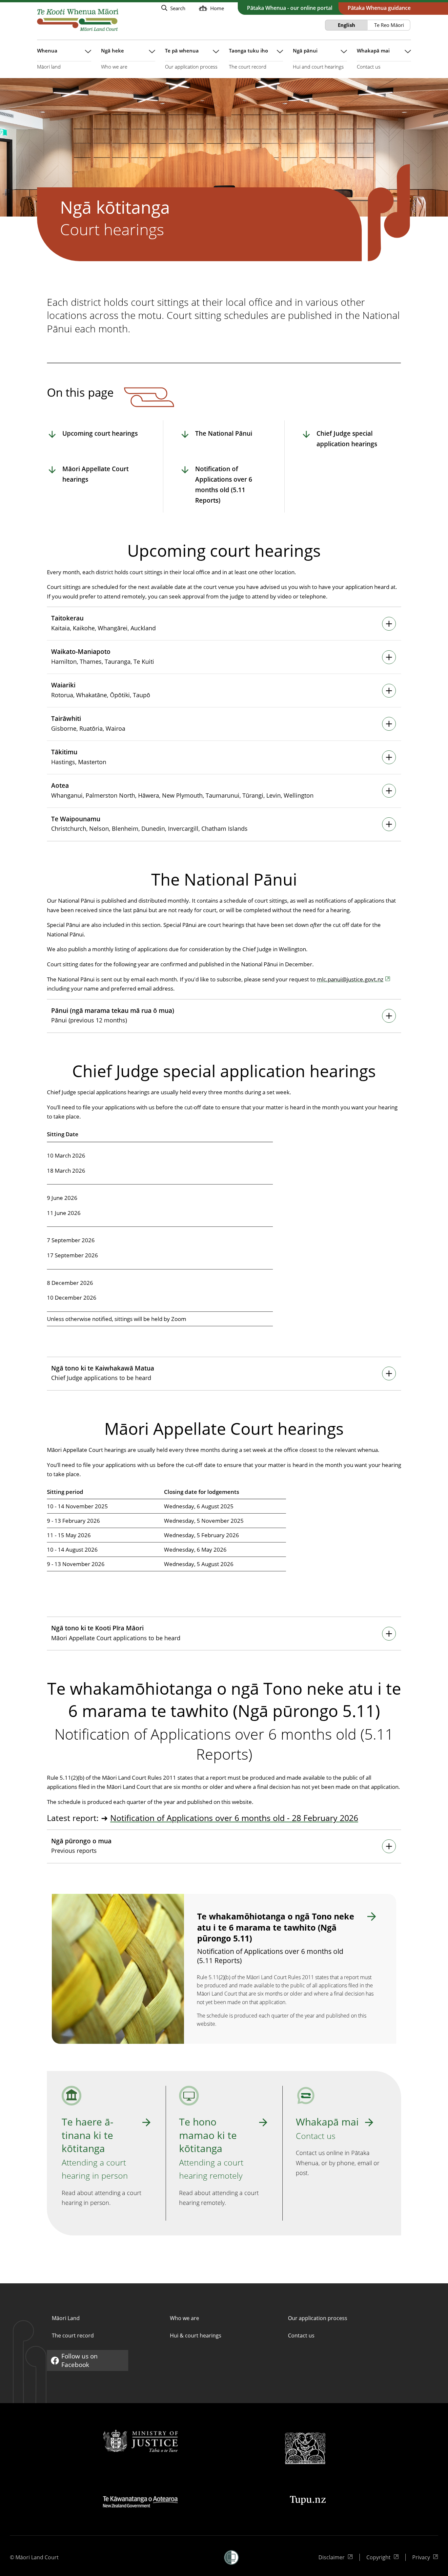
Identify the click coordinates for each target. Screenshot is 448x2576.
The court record (73, 2335)
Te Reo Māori (389, 25)
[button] (231, 2557)
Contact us (301, 2335)
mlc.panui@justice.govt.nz (350, 979)
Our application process (318, 2318)
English (346, 25)
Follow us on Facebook (74, 2360)
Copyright (381, 2557)
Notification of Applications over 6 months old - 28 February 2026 (234, 1818)
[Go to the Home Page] (78, 20)
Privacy (425, 2557)
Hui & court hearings (196, 2335)
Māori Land (66, 2318)
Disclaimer (333, 2557)
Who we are (184, 2318)
